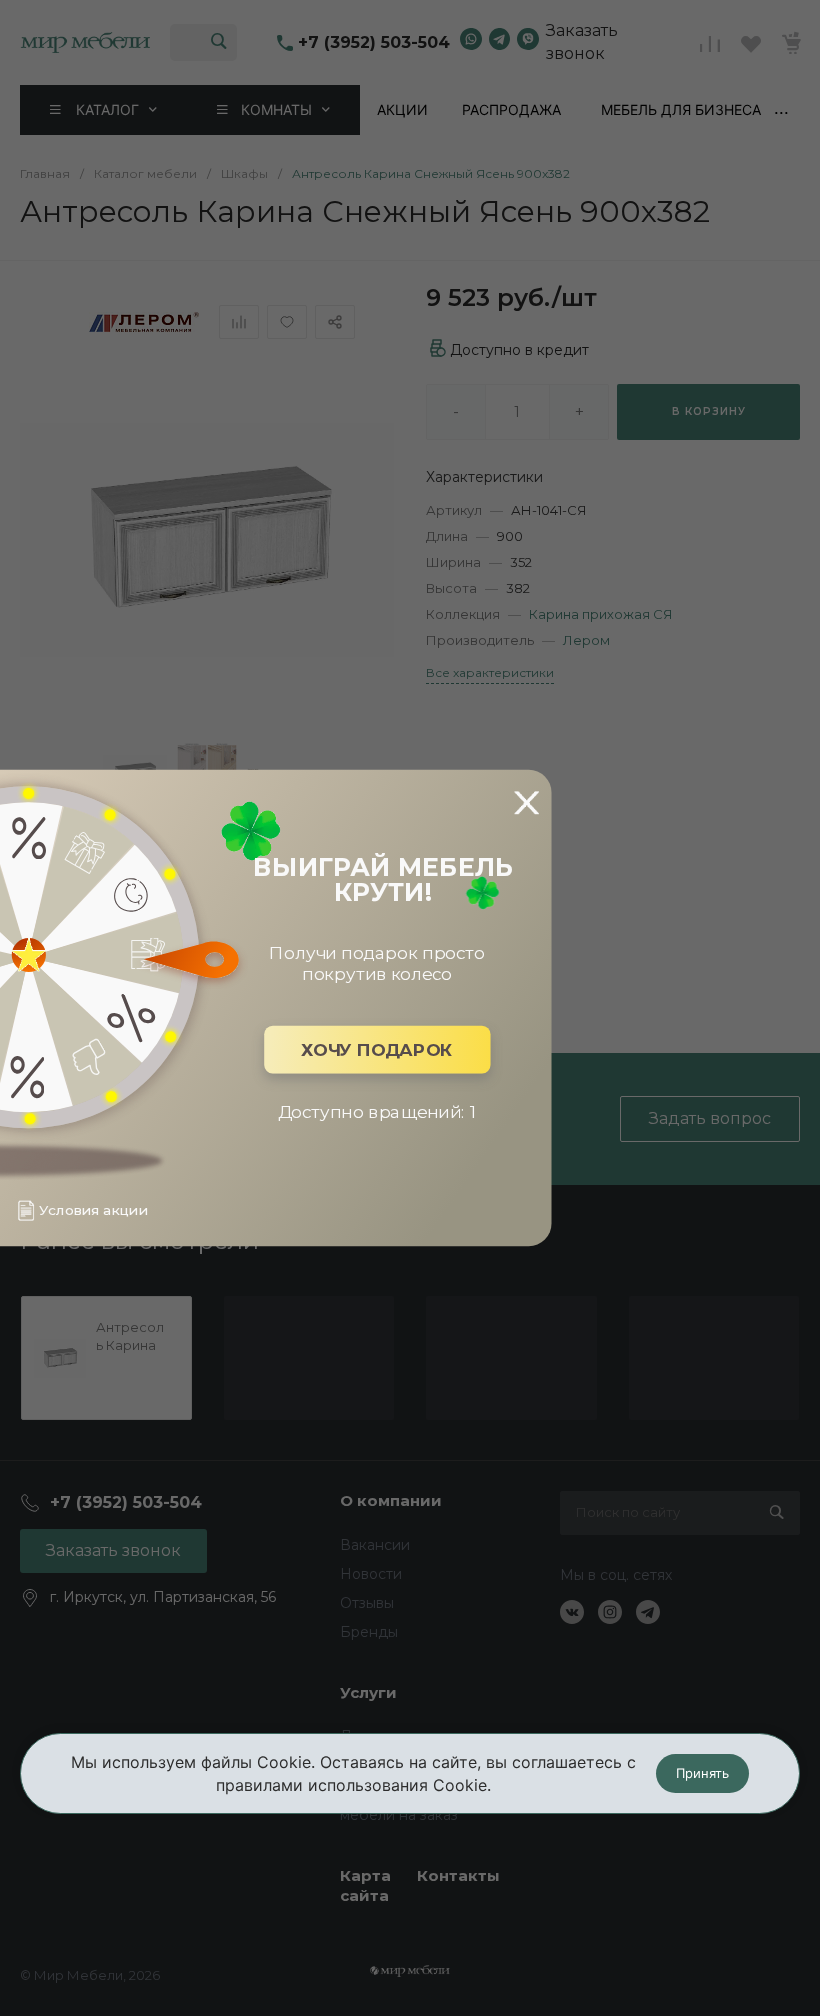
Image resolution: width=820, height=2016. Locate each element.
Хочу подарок (377, 1049)
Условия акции (93, 1210)
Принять (702, 1773)
